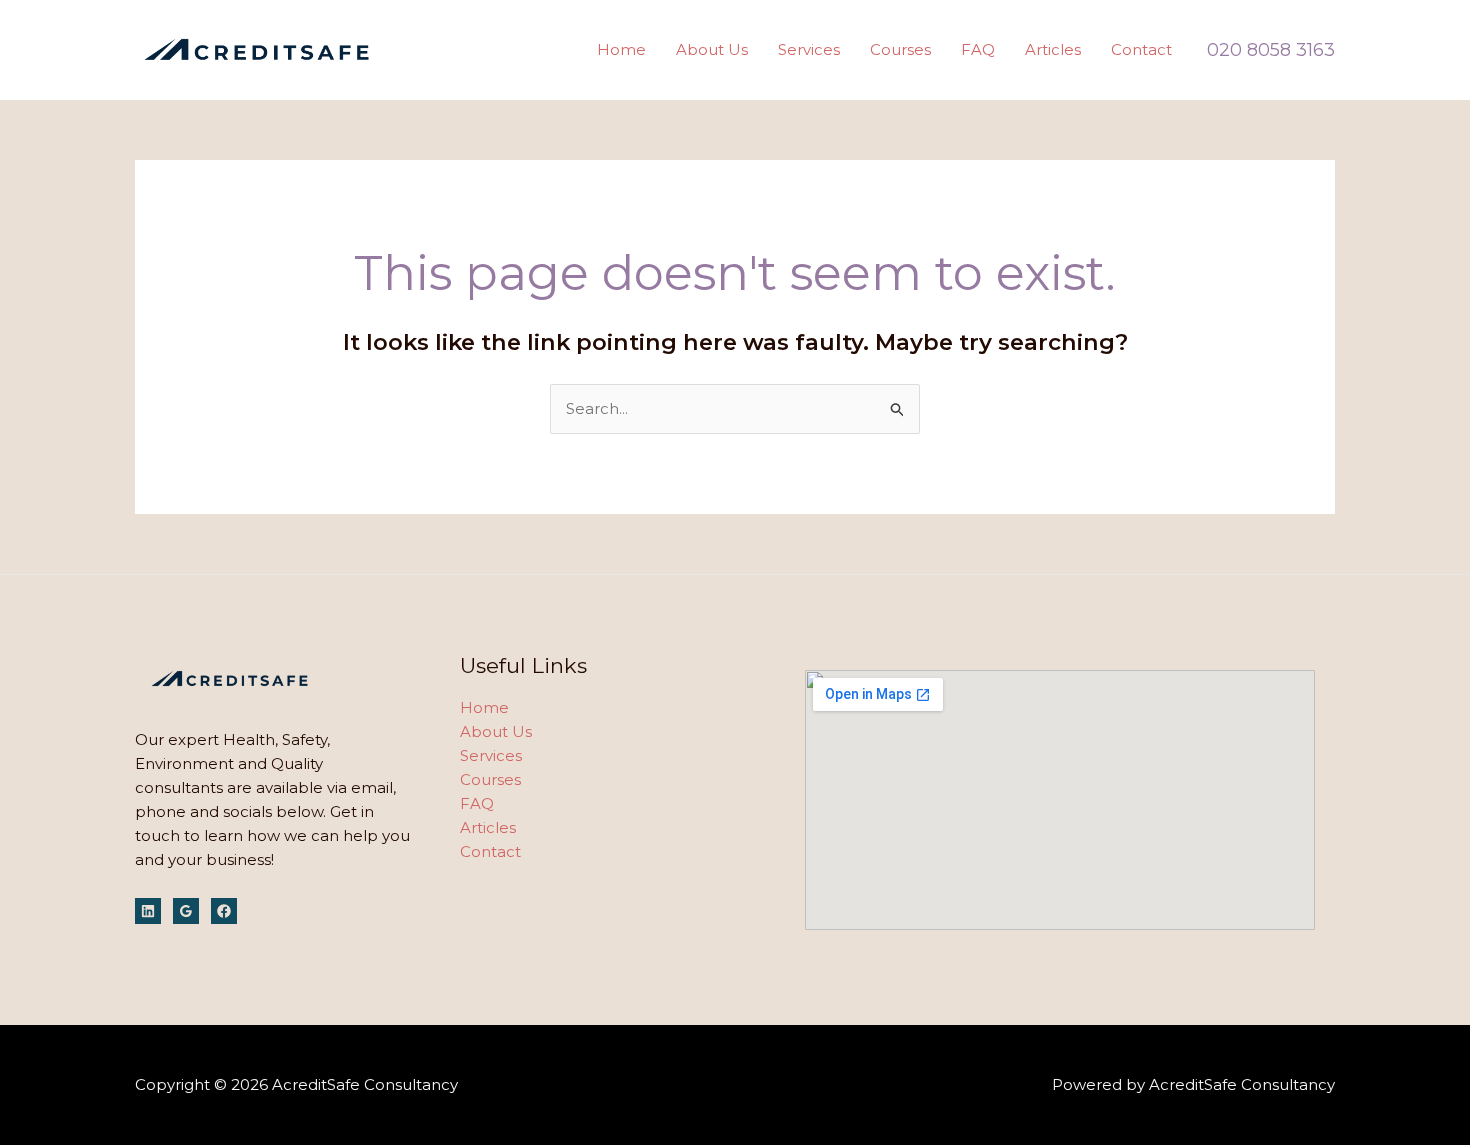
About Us (712, 49)
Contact (1141, 49)
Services (809, 49)
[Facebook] (224, 911)
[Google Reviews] (186, 911)
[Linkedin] (148, 911)
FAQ (978, 49)
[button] (1271, 50)
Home (621, 49)
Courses (900, 49)
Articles (1053, 49)
